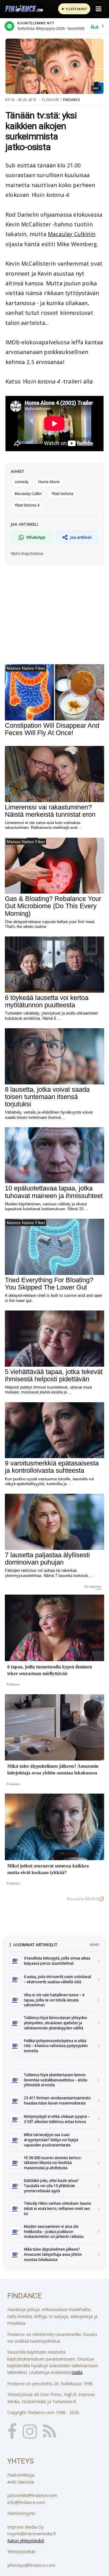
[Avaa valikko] (98, 9)
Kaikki (94, 1945)
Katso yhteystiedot (26, 2541)
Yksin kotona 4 (27, 505)
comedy (21, 482)
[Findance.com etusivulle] (24, 9)
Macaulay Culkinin (72, 234)
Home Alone (49, 482)
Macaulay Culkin (28, 494)
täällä (77, 2372)
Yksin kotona (62, 494)
